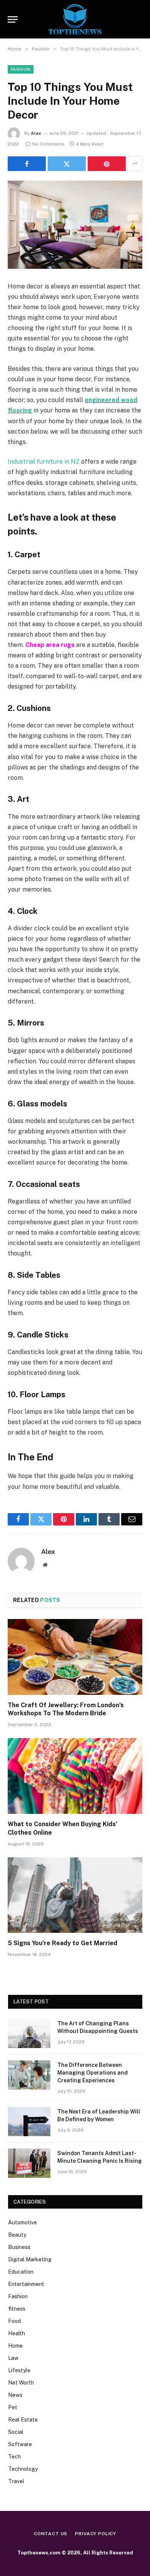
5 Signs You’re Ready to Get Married (62, 1943)
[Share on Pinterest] (107, 164)
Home (15, 2346)
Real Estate (23, 2420)
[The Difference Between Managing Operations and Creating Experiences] (29, 2075)
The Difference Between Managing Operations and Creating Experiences (92, 2073)
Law (13, 2358)
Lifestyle (19, 2370)
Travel (16, 2481)
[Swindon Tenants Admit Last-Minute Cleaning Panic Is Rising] (29, 2163)
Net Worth (21, 2383)
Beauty (17, 2235)
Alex (36, 133)
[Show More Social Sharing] (135, 164)
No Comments (48, 144)
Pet (13, 2407)
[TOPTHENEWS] (75, 19)
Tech (14, 2457)
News (15, 2395)
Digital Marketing (30, 2259)
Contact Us (51, 2534)
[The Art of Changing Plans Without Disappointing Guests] (29, 2033)
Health (17, 2333)
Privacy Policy (96, 2534)
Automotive (22, 2222)
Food (14, 2321)
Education (21, 2272)
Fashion (21, 69)
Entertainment (26, 2284)
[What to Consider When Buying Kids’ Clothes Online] (75, 1776)
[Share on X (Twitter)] (67, 164)
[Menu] (13, 19)
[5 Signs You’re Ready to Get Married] (75, 1895)
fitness (17, 2309)
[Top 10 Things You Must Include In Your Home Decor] (75, 225)
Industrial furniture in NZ (44, 462)
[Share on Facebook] (27, 164)
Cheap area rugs (50, 645)
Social (16, 2432)
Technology (23, 2469)
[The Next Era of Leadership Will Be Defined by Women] (29, 2122)
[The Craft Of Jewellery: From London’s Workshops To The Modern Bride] (75, 1657)
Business (19, 2247)
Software (20, 2444)
